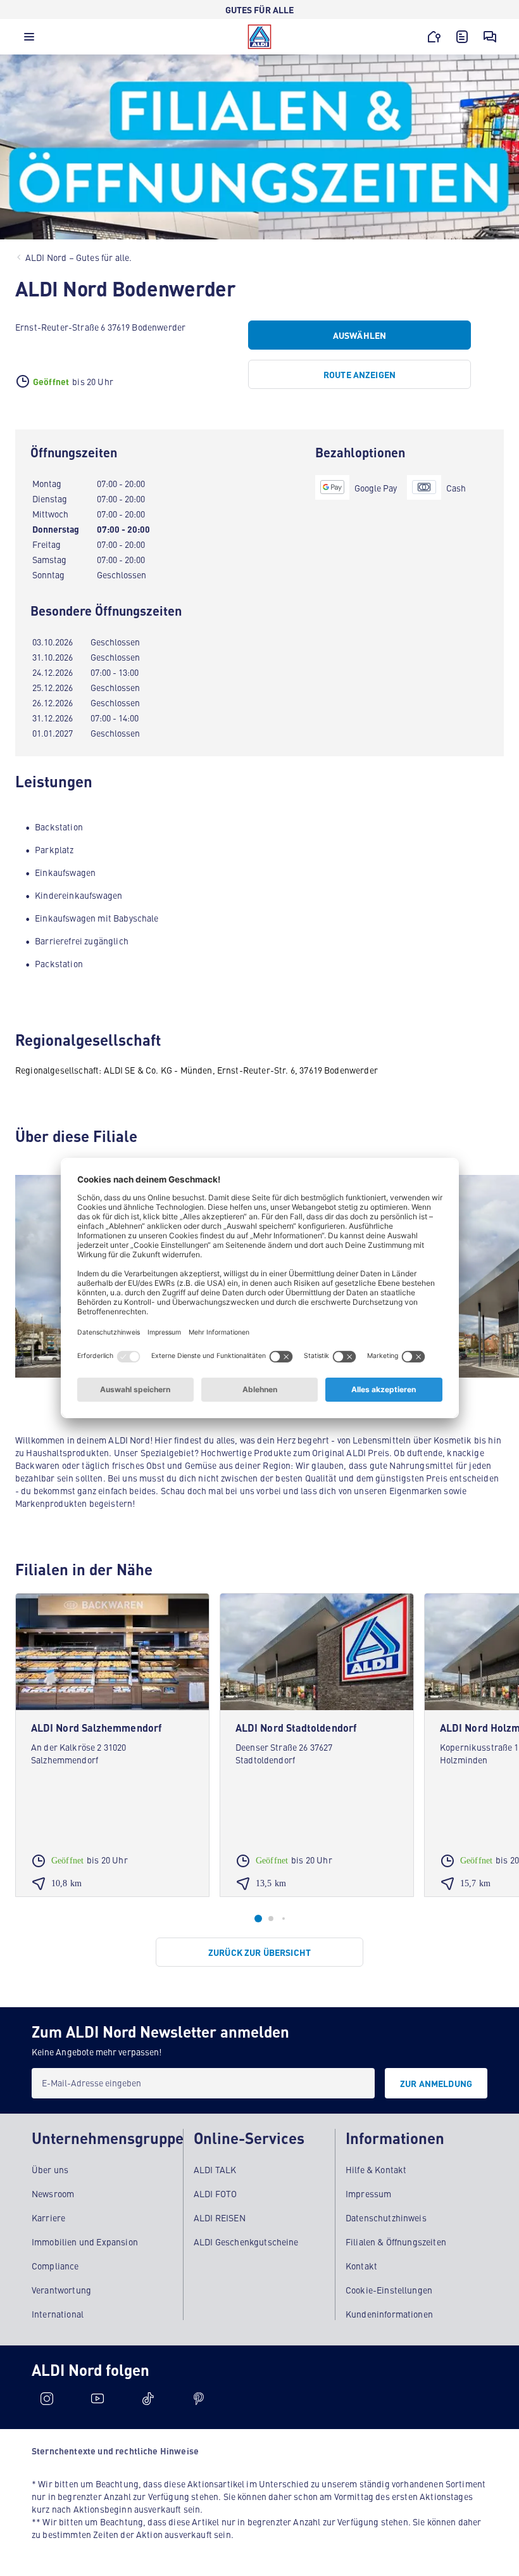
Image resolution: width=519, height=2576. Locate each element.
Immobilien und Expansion (85, 2242)
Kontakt (361, 2266)
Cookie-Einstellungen (389, 2290)
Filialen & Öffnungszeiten (396, 2242)
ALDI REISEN (220, 2218)
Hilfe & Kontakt (376, 2169)
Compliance (55, 2266)
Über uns (50, 2169)
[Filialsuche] (434, 37)
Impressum (368, 2193)
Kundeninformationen (389, 2314)
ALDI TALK (215, 2169)
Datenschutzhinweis (386, 2218)
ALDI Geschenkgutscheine (246, 2242)
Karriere (48, 2218)
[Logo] (259, 37)
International (58, 2314)
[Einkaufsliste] (462, 37)
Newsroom (53, 2193)
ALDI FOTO (215, 2193)
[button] (29, 40)
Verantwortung (61, 2290)
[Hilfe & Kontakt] (490, 37)
